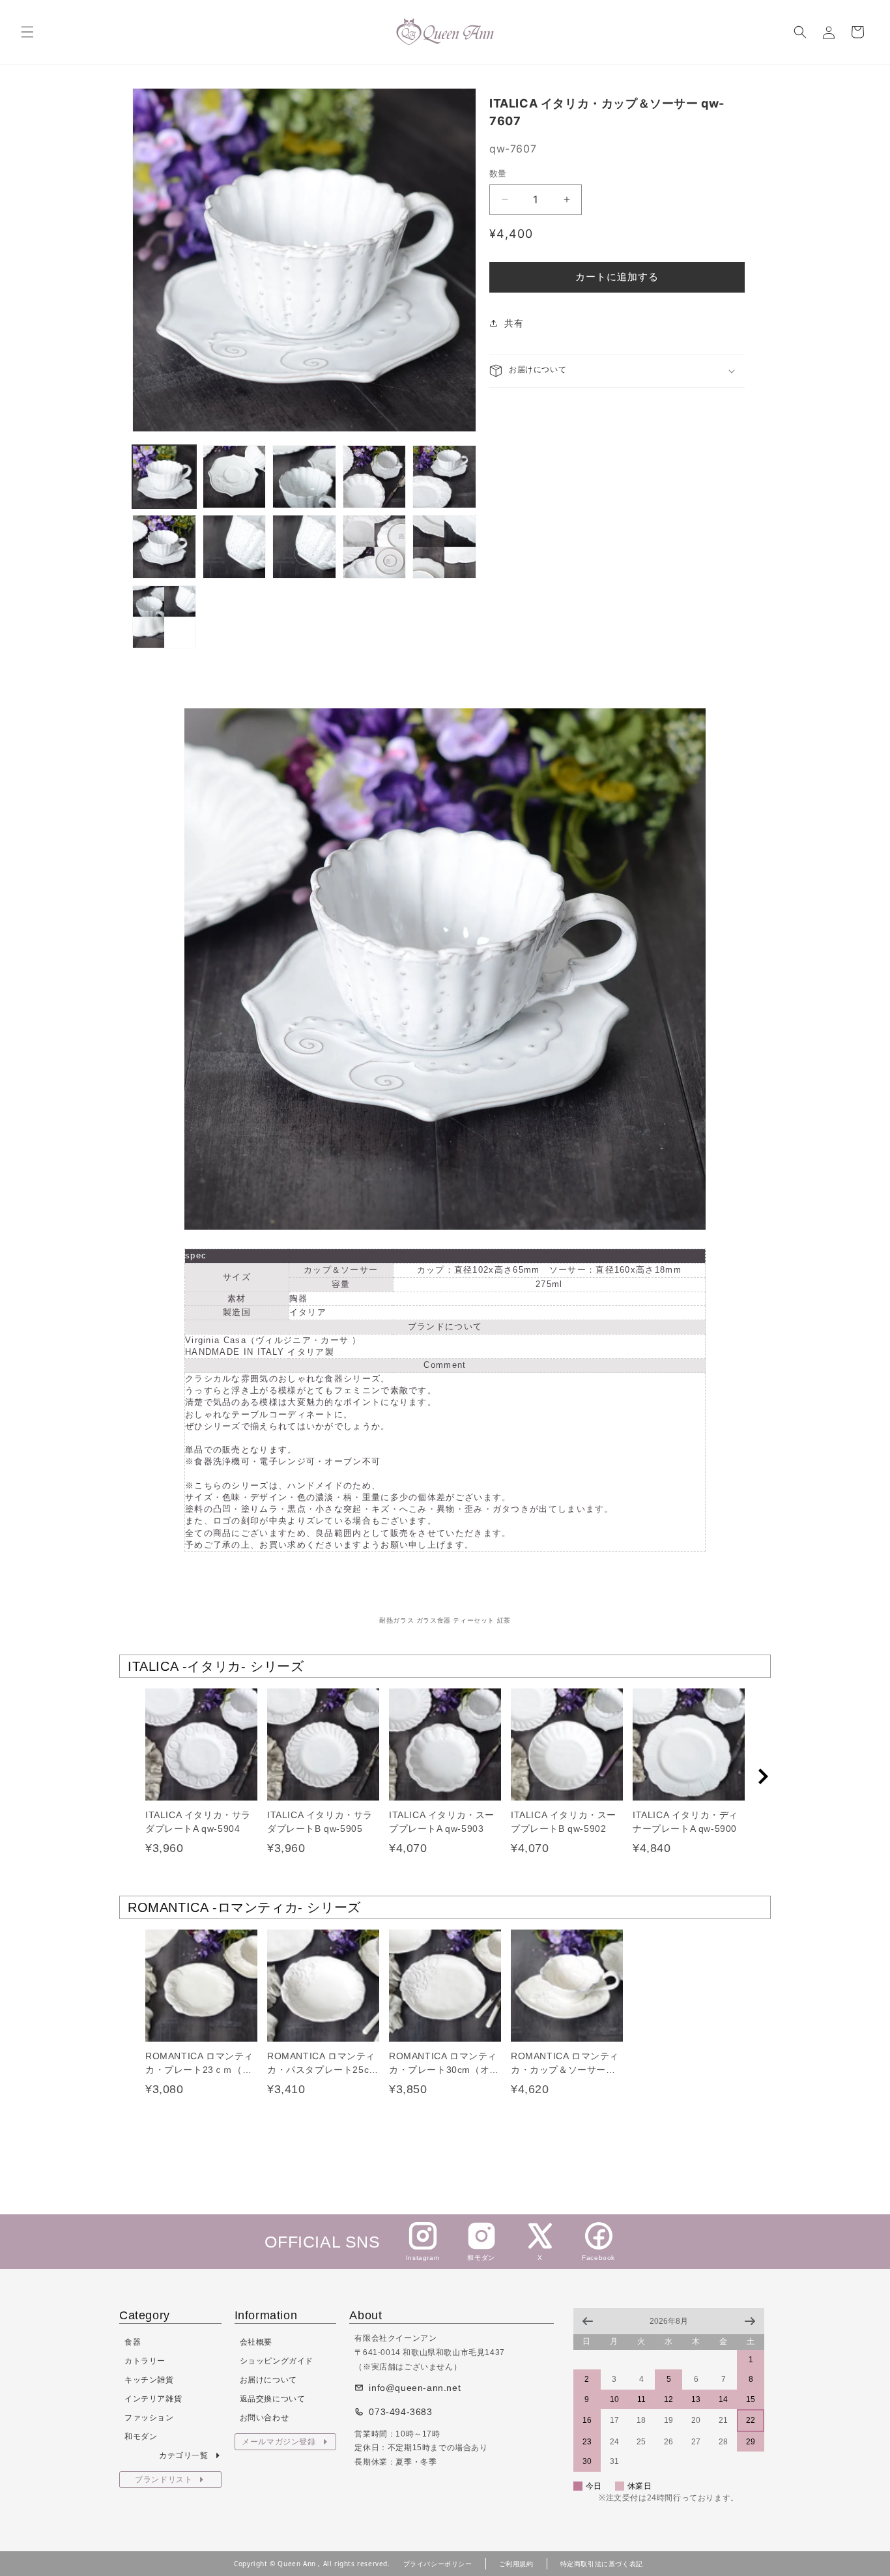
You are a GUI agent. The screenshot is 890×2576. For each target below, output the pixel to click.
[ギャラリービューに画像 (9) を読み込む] (375, 547)
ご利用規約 (516, 2564)
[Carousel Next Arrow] (763, 1776)
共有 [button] (514, 323)
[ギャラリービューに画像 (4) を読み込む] (375, 477)
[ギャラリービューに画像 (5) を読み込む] (444, 477)
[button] (27, 32)
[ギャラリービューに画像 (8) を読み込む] (304, 547)
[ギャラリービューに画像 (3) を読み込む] (304, 477)
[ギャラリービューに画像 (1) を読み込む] (164, 477)
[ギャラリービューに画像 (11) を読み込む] (164, 617)
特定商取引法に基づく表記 (602, 2564)
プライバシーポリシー (438, 2564)
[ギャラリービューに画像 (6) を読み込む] (164, 547)
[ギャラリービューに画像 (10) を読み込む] (444, 547)
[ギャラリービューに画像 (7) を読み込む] (235, 547)
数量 (498, 173)
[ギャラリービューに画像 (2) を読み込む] (235, 477)
